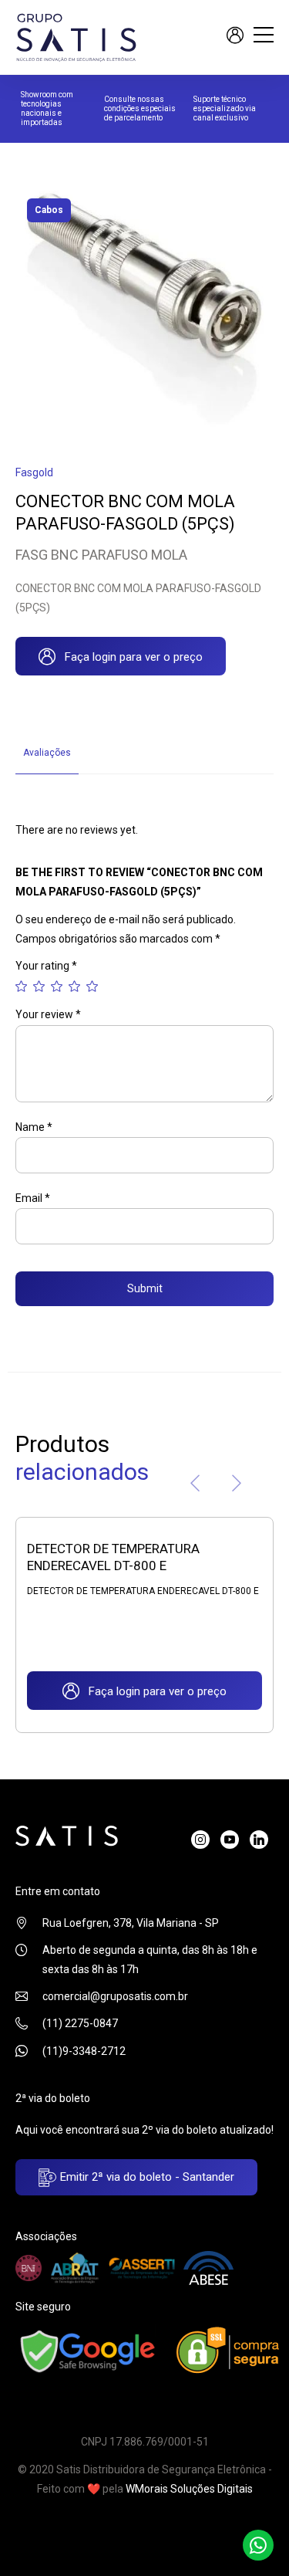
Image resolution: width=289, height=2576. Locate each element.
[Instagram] (200, 1840)
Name (34, 1127)
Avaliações (47, 753)
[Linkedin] (259, 1840)
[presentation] (195, 1486)
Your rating (46, 966)
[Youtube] (230, 1840)
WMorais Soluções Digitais (189, 2489)
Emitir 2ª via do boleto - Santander (146, 2177)
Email (33, 1198)
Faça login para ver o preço (129, 657)
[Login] (235, 37)
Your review (48, 1014)
